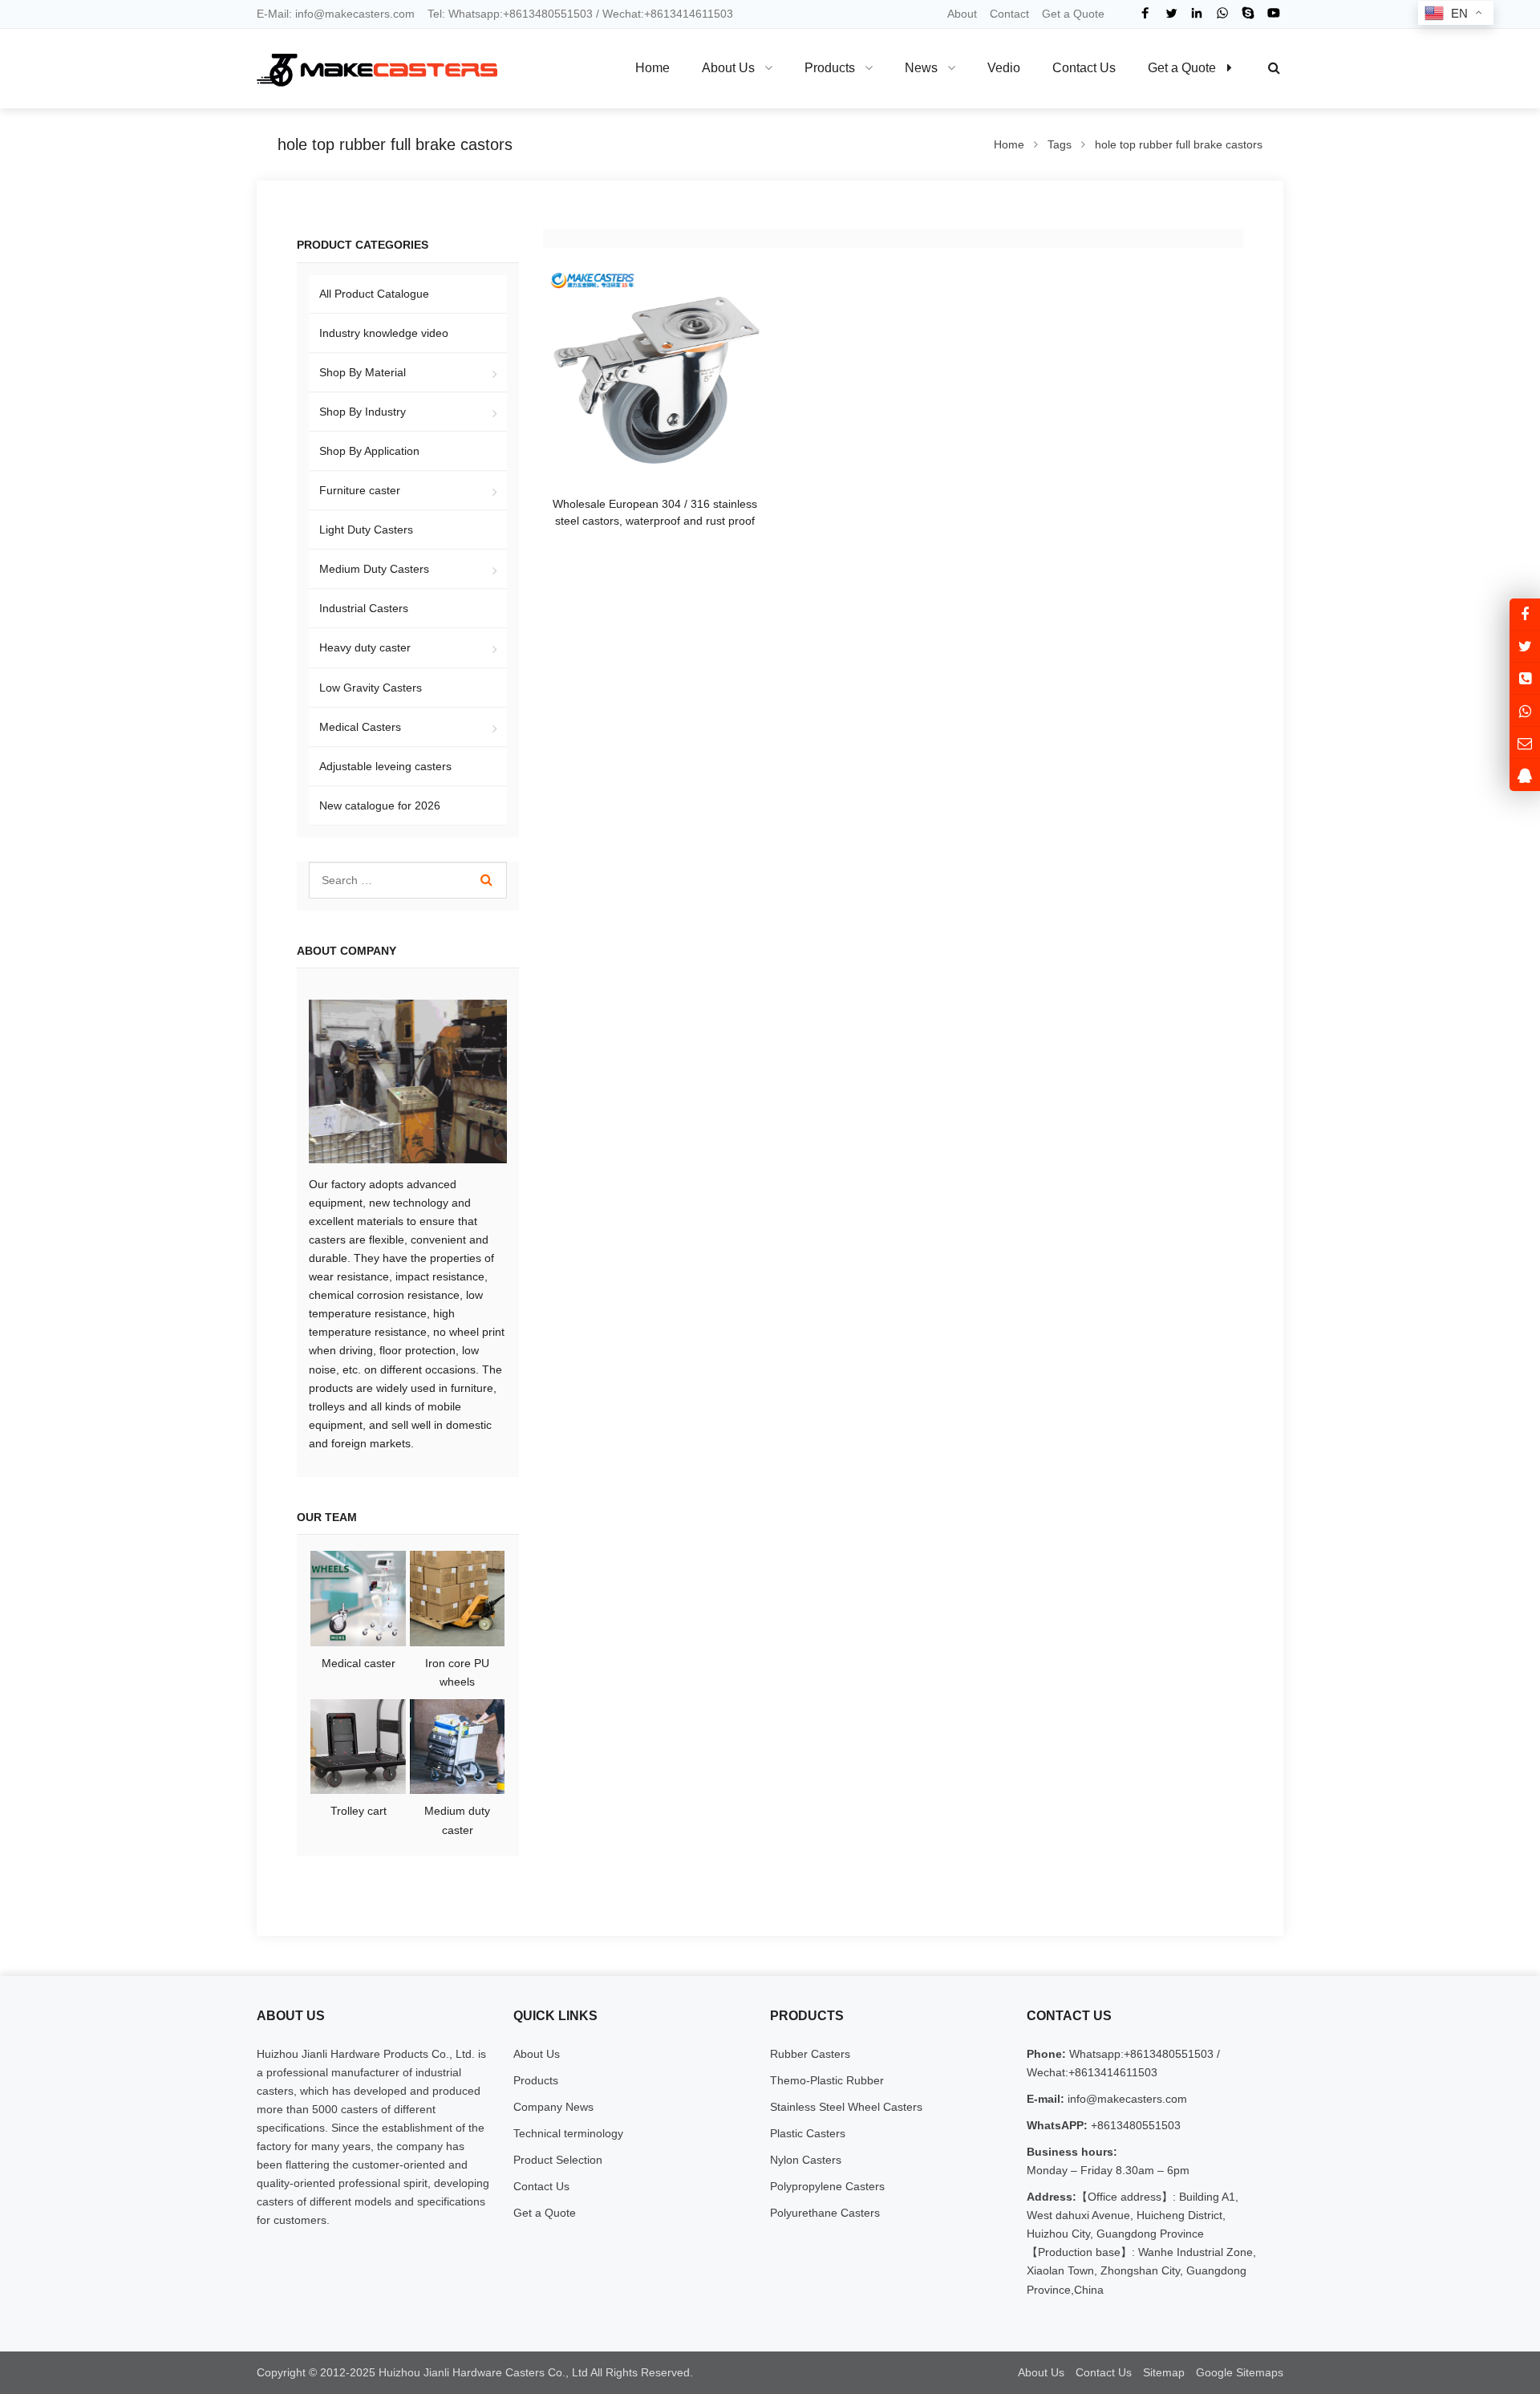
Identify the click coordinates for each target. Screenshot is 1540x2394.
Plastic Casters (808, 2133)
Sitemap (1164, 2372)
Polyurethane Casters (825, 2213)
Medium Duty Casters (374, 569)
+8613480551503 (1134, 2125)
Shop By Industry (363, 412)
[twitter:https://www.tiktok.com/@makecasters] (1525, 646)
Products (536, 2080)
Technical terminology (568, 2133)
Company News (553, 2107)
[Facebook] (1145, 13)
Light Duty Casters (366, 530)
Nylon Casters (806, 2160)
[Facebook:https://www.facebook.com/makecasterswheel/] (1525, 614)
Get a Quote (1073, 14)
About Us (537, 2054)
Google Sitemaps (1240, 2372)
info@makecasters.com (355, 14)
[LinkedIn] (1197, 13)
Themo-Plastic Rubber (827, 2080)
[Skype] (1248, 13)
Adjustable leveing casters (385, 766)
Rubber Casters (810, 2054)
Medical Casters (360, 727)
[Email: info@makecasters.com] (1525, 743)
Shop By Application (369, 451)
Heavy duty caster (365, 647)
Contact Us (541, 2186)
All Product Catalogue (374, 294)
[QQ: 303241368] (1525, 775)
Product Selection (558, 2160)
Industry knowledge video (384, 333)
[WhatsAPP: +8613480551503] (1525, 710)
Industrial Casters (364, 608)
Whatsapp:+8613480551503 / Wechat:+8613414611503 (591, 14)
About (962, 14)
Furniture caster (360, 490)
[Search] (486, 880)
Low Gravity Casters (371, 688)
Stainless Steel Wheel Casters (846, 2107)
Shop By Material (363, 372)
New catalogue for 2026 (380, 805)
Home (652, 68)
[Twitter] (1171, 13)
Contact (1009, 14)
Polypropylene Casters (827, 2186)
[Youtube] (1274, 13)
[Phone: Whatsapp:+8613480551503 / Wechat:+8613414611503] (1525, 678)
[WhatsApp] (1222, 13)
